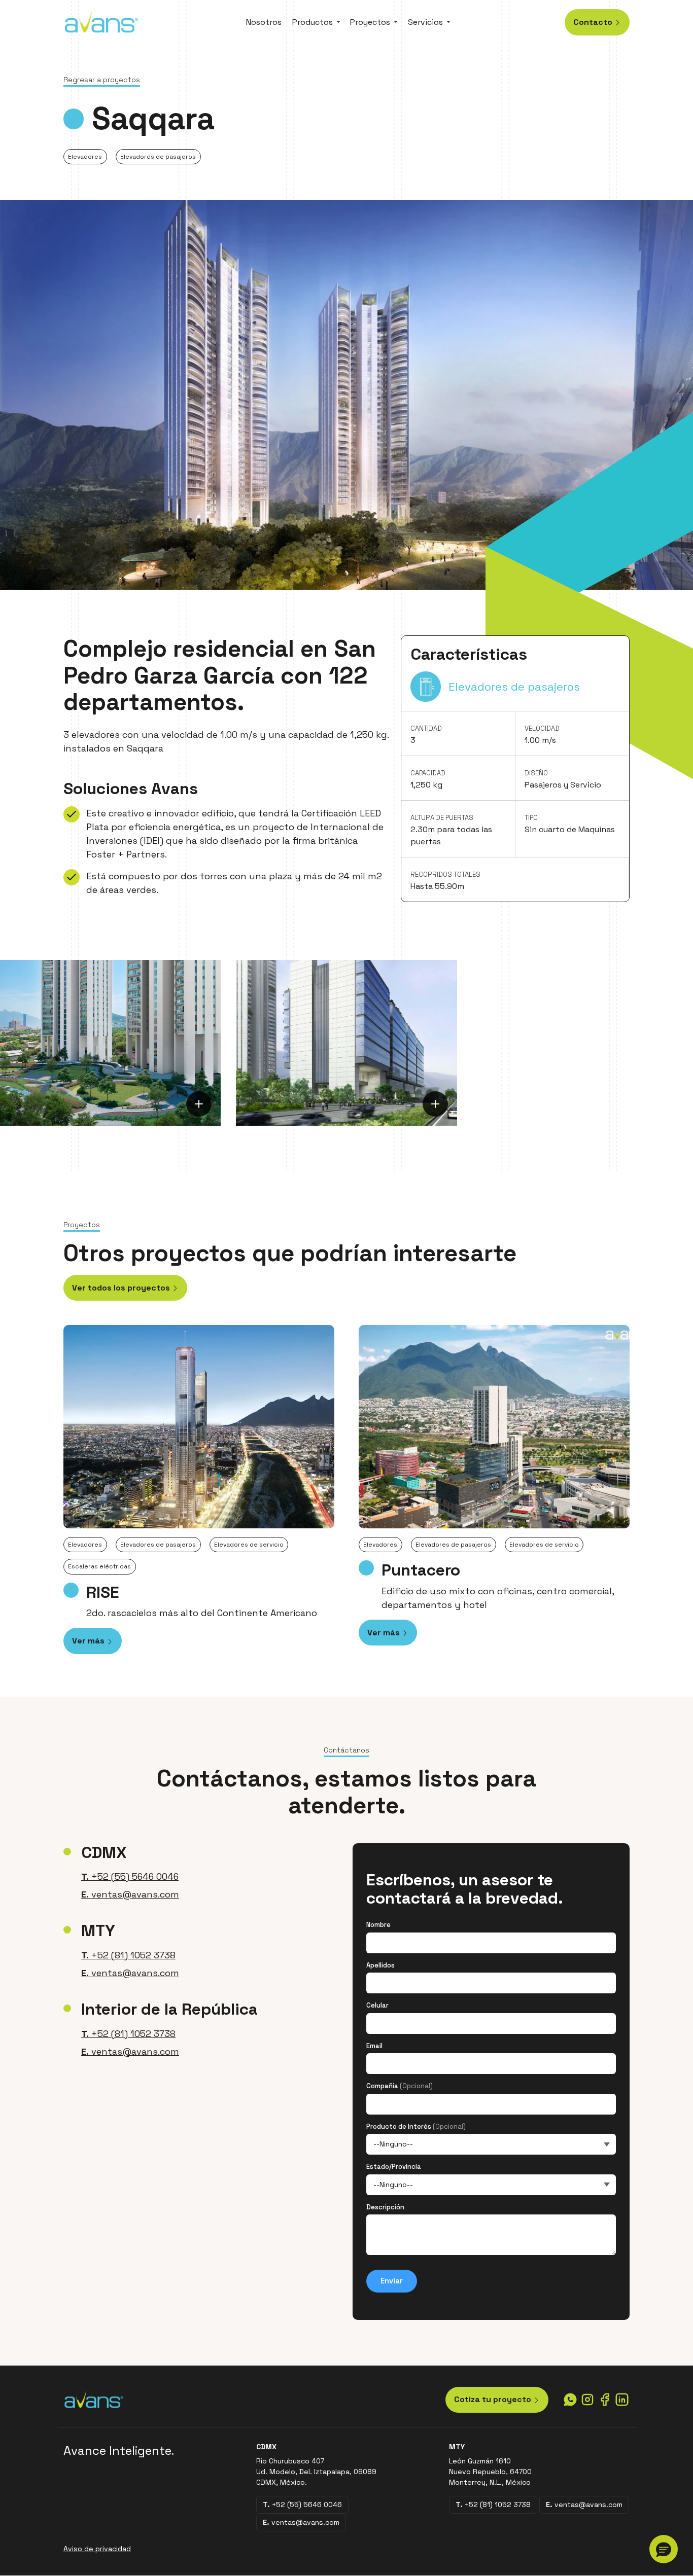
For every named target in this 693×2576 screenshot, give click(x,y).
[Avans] (101, 21)
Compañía (400, 2086)
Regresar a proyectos (102, 80)
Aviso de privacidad (97, 2549)
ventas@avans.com (130, 1894)
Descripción (385, 2207)
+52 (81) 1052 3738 (128, 1955)
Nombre (378, 1925)
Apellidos (380, 1965)
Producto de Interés (416, 2126)
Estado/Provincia (394, 2167)
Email (374, 2046)
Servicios (425, 22)
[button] (664, 2549)
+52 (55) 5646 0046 (130, 1876)
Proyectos (370, 22)
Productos (313, 22)
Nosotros (264, 22)
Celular (377, 2005)
